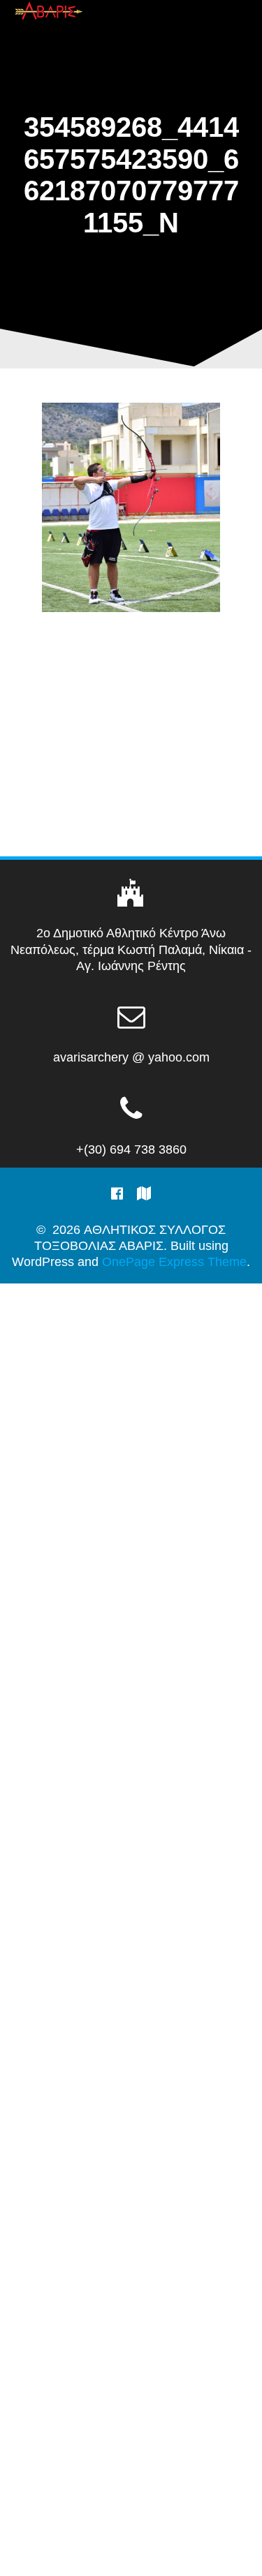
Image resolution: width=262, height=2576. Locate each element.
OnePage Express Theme (174, 1262)
